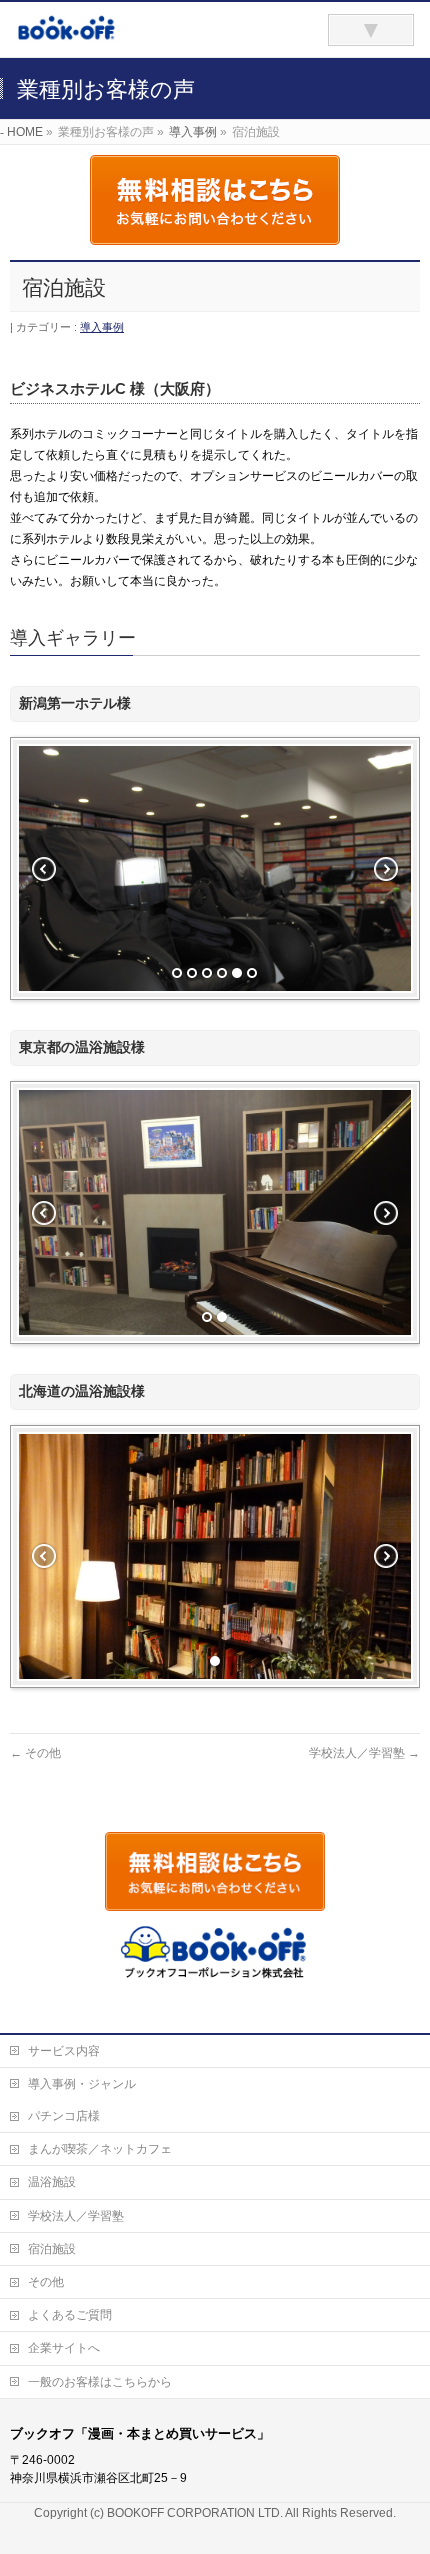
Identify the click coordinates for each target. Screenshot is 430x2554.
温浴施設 (52, 2182)
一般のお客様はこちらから (100, 2382)
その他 (35, 1753)
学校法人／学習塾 (364, 1753)
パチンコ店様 (64, 2116)
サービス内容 (64, 2051)
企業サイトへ (64, 2348)
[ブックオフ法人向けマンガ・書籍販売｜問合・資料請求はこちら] (137, 36)
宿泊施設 (52, 2249)
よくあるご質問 (70, 2315)
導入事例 (102, 327)
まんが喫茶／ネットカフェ (100, 2149)
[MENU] (371, 30)
